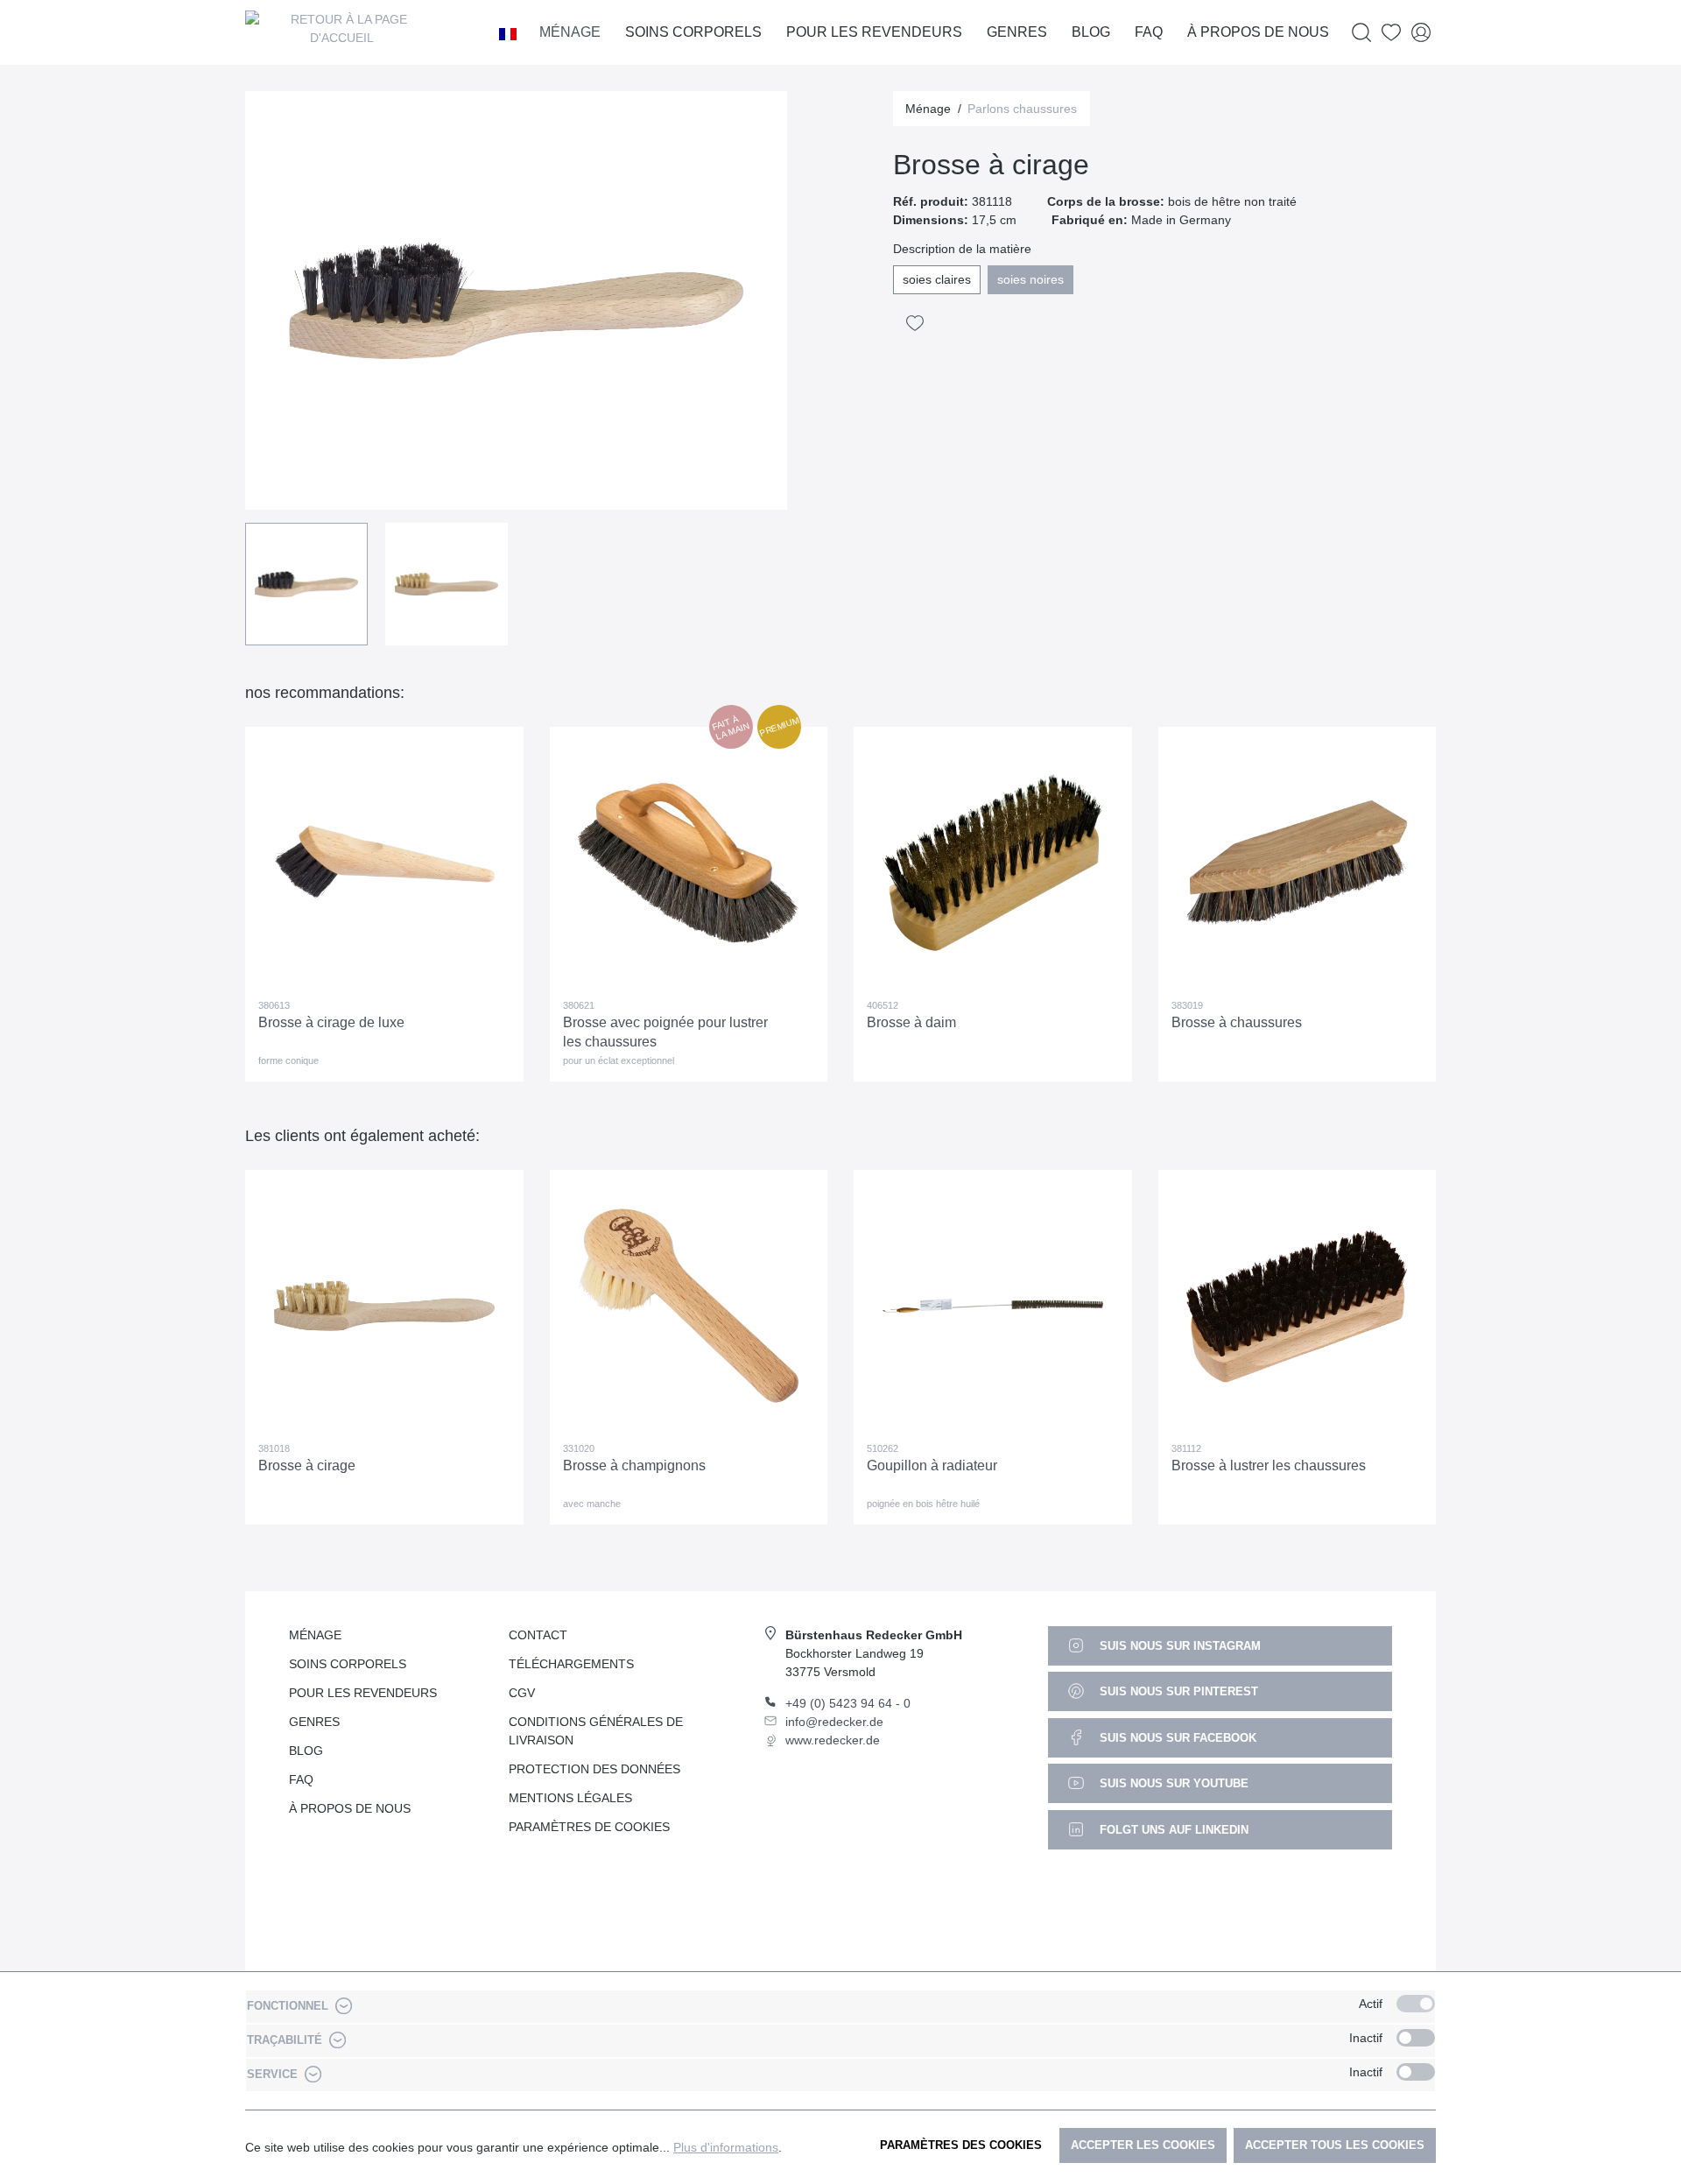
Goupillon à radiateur (932, 1465)
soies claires (937, 279)
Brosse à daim (911, 1022)
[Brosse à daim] (993, 863)
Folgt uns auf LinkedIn (1172, 1830)
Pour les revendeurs (363, 1693)
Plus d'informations (726, 2147)
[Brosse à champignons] (689, 1306)
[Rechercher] (1361, 33)
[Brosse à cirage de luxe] (384, 863)
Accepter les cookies (1143, 2145)
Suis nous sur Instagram (1178, 1646)
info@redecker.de (834, 1722)
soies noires (1030, 279)
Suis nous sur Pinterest (1177, 1691)
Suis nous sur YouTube (1172, 1783)
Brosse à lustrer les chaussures (1269, 1465)
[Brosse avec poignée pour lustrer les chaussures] (689, 863)
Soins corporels (348, 1664)
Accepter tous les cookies (1335, 2145)
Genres (314, 1722)
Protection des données (594, 1769)
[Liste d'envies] (1391, 33)
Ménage (315, 1635)
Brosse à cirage (307, 1465)
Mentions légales (570, 1798)
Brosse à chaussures (1237, 1022)
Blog (306, 1751)
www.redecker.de (833, 1740)
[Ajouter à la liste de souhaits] (915, 323)
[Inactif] (1416, 2038)
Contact (538, 1635)
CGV (522, 1693)
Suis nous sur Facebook (1176, 1738)
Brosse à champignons (634, 1465)
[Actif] (1416, 2004)
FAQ (301, 1779)
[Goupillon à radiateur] (993, 1306)
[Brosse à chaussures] (1298, 863)
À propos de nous (350, 1808)
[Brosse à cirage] (384, 1306)
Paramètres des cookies (961, 2145)
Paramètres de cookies (589, 1827)
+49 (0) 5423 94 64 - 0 (848, 1703)
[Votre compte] (1421, 33)
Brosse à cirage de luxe (331, 1022)
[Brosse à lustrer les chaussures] (1298, 1306)
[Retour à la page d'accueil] (341, 32)
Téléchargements (571, 1664)
